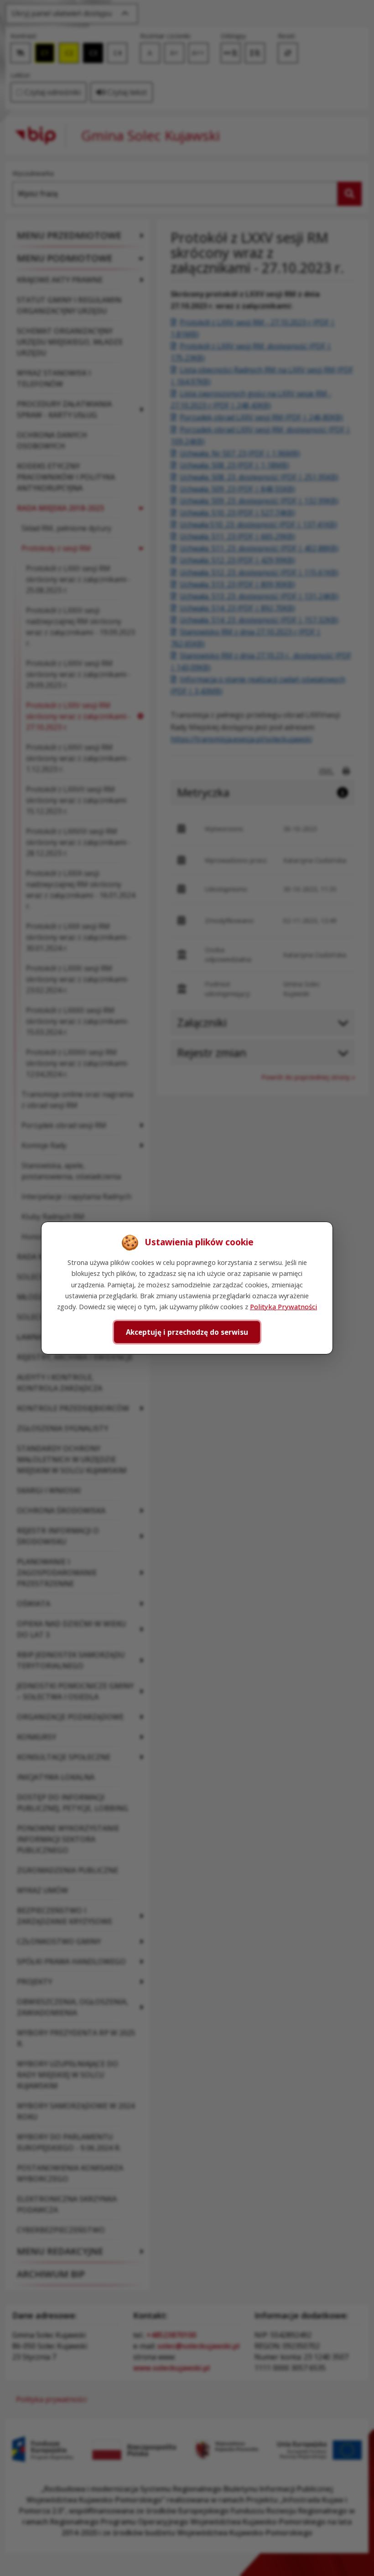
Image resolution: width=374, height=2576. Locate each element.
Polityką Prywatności (283, 1306)
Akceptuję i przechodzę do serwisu (187, 1332)
